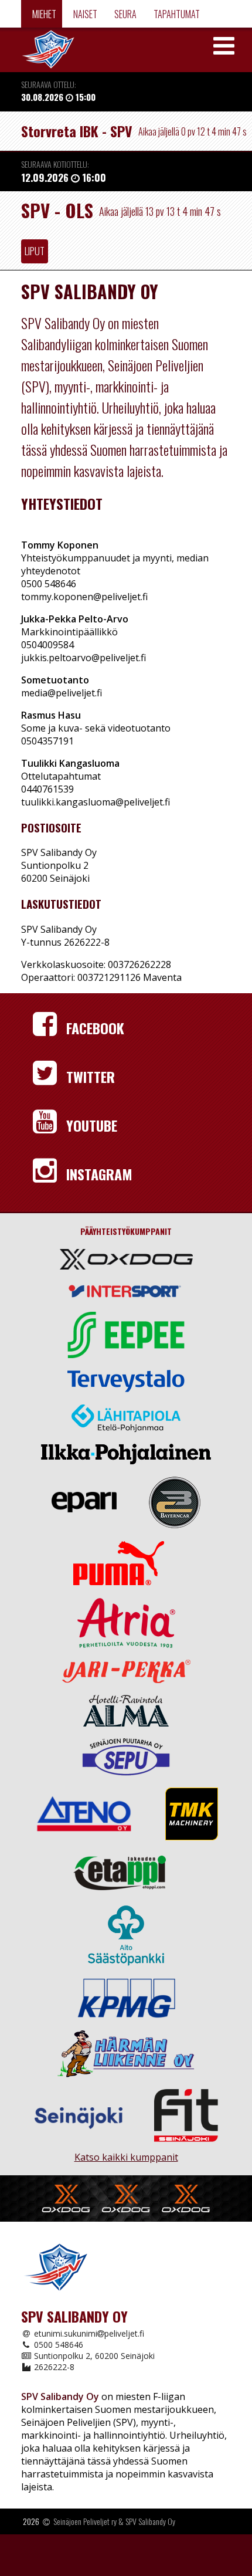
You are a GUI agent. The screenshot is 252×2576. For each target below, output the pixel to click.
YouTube (90, 1165)
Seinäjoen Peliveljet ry (85, 2560)
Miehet (43, 14)
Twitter (89, 1116)
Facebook (93, 1067)
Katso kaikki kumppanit (126, 2191)
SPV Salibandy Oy (150, 2560)
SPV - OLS (57, 249)
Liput (35, 290)
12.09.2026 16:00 (64, 217)
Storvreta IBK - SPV (77, 131)
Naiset (84, 14)
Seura (125, 14)
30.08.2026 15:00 (58, 97)
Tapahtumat (176, 14)
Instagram (98, 1213)
